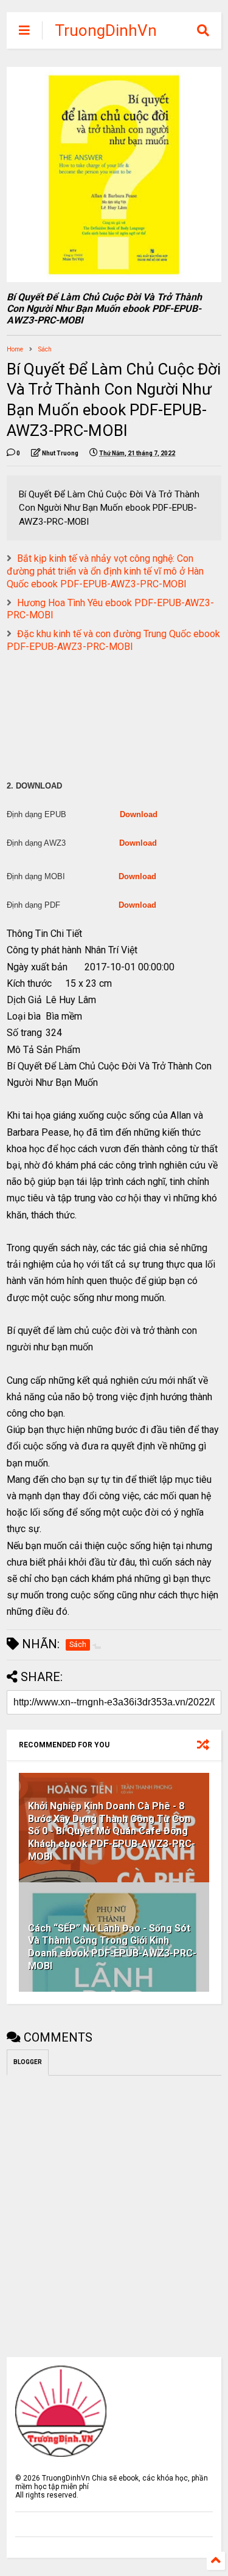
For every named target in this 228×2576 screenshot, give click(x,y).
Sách (45, 349)
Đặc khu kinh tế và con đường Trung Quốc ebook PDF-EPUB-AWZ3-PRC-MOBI (113, 640)
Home (15, 349)
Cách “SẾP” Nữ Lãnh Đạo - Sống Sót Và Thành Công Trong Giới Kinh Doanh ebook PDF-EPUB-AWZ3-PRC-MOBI (112, 1947)
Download (139, 814)
